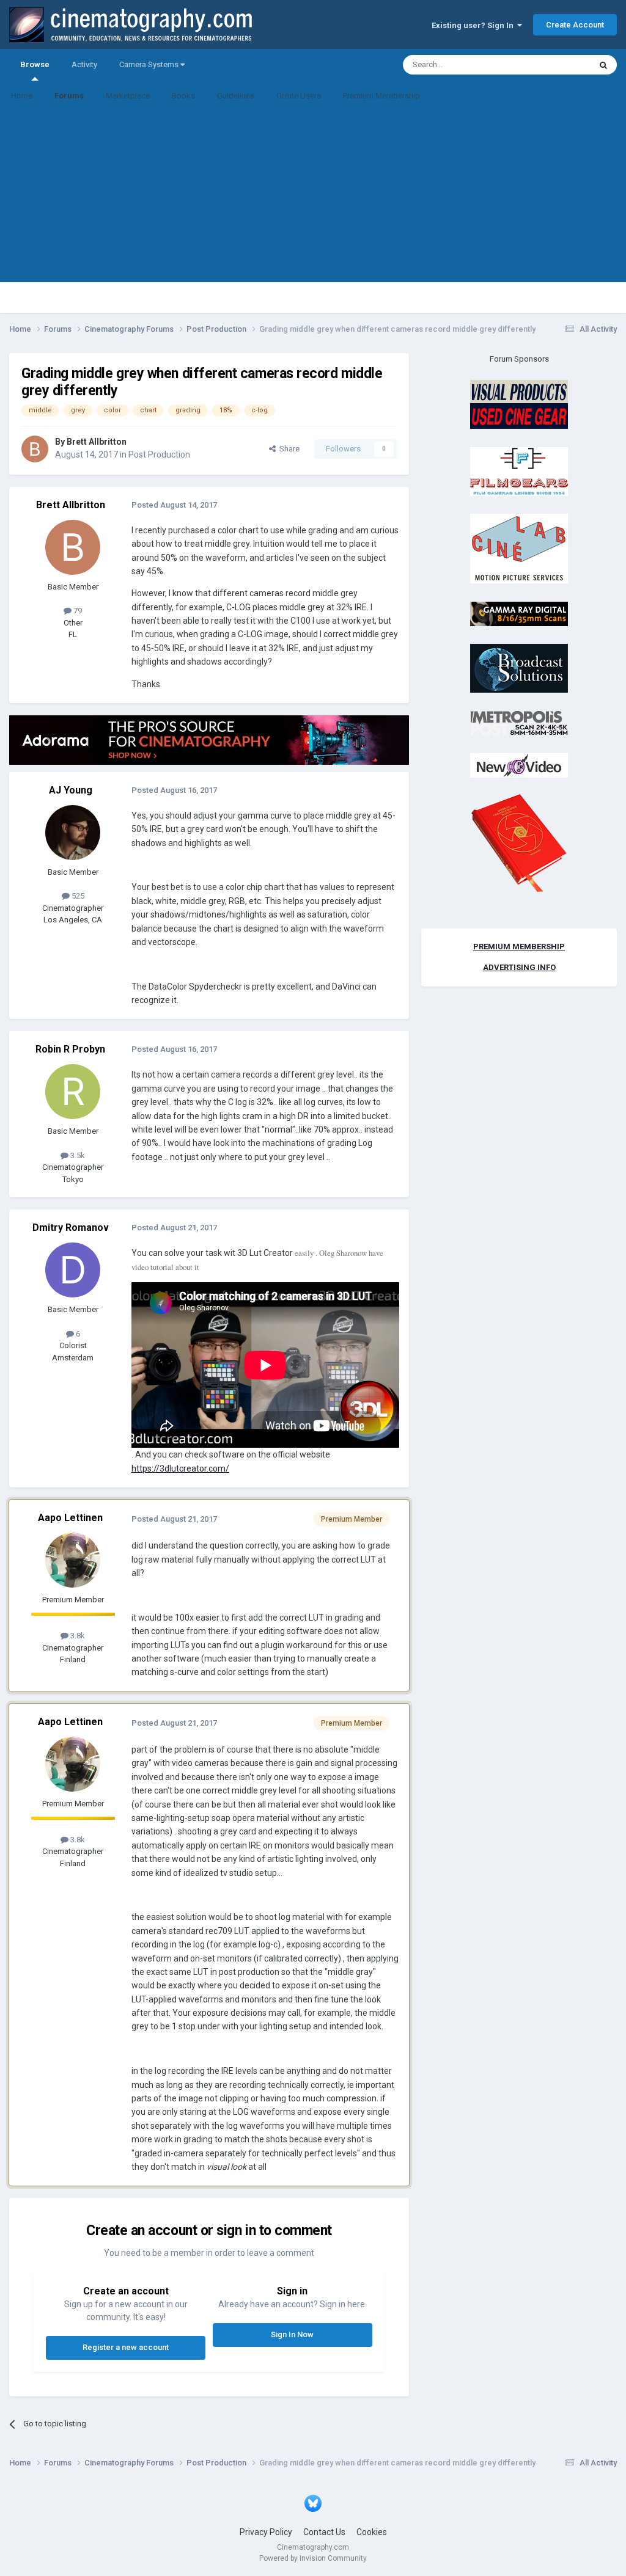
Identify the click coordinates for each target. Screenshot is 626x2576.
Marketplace (128, 96)
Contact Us (324, 2532)
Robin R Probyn (70, 1049)
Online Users (299, 96)
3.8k (77, 1636)
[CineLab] (519, 548)
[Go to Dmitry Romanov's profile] (73, 1270)
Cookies (372, 2532)
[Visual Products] (519, 404)
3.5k (77, 1155)
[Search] (603, 65)
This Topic (556, 65)
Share (288, 449)
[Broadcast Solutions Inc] (519, 668)
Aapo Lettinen (70, 1518)
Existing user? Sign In (474, 25)
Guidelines (236, 96)
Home (22, 96)
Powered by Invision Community (313, 2558)
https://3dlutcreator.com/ (180, 1469)
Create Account (575, 25)
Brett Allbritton (97, 442)
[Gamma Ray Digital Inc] (519, 613)
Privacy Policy (266, 2532)
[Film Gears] (519, 471)
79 (77, 611)
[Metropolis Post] (519, 722)
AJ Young (71, 790)
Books (183, 96)
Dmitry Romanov (71, 1228)
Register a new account (126, 2347)
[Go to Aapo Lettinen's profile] (73, 1560)
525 (77, 896)
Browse (35, 64)
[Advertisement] (313, 197)
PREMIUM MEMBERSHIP (519, 947)
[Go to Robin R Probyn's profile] (73, 1092)
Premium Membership (381, 96)
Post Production (159, 454)
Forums (69, 96)
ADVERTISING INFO (519, 967)
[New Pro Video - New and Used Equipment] (519, 765)
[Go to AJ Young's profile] (73, 833)
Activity (84, 64)
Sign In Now (292, 2334)
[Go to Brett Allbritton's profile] (35, 449)
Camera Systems (150, 64)
